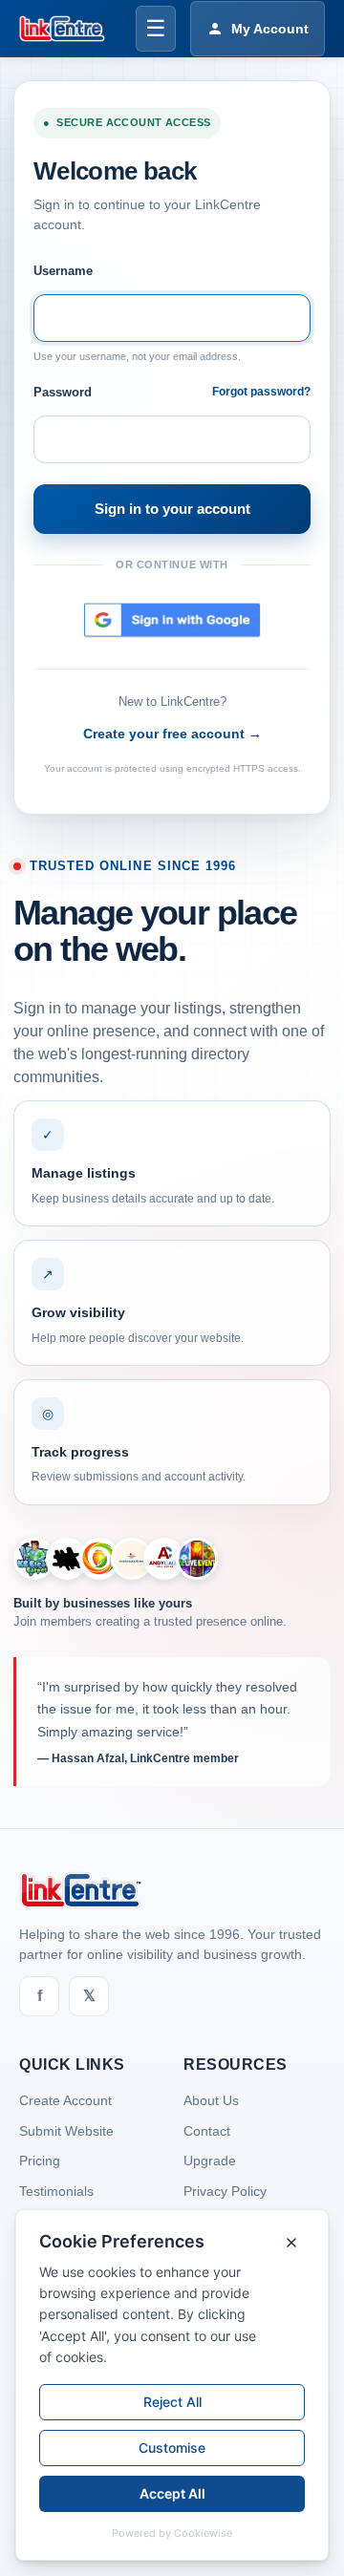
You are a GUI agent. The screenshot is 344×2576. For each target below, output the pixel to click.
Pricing (40, 2161)
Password (63, 392)
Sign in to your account (172, 509)
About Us (211, 2100)
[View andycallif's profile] (164, 1559)
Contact (207, 2131)
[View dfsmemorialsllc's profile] (99, 1559)
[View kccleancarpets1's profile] (34, 1559)
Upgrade (210, 2161)
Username (63, 271)
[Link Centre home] (62, 29)
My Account (270, 29)
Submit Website (66, 2131)
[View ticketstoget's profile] (197, 1559)
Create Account (65, 2100)
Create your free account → (172, 734)
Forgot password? (261, 392)
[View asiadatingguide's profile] (132, 1559)
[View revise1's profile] (67, 1559)
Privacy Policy (225, 2191)
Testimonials (56, 2191)
